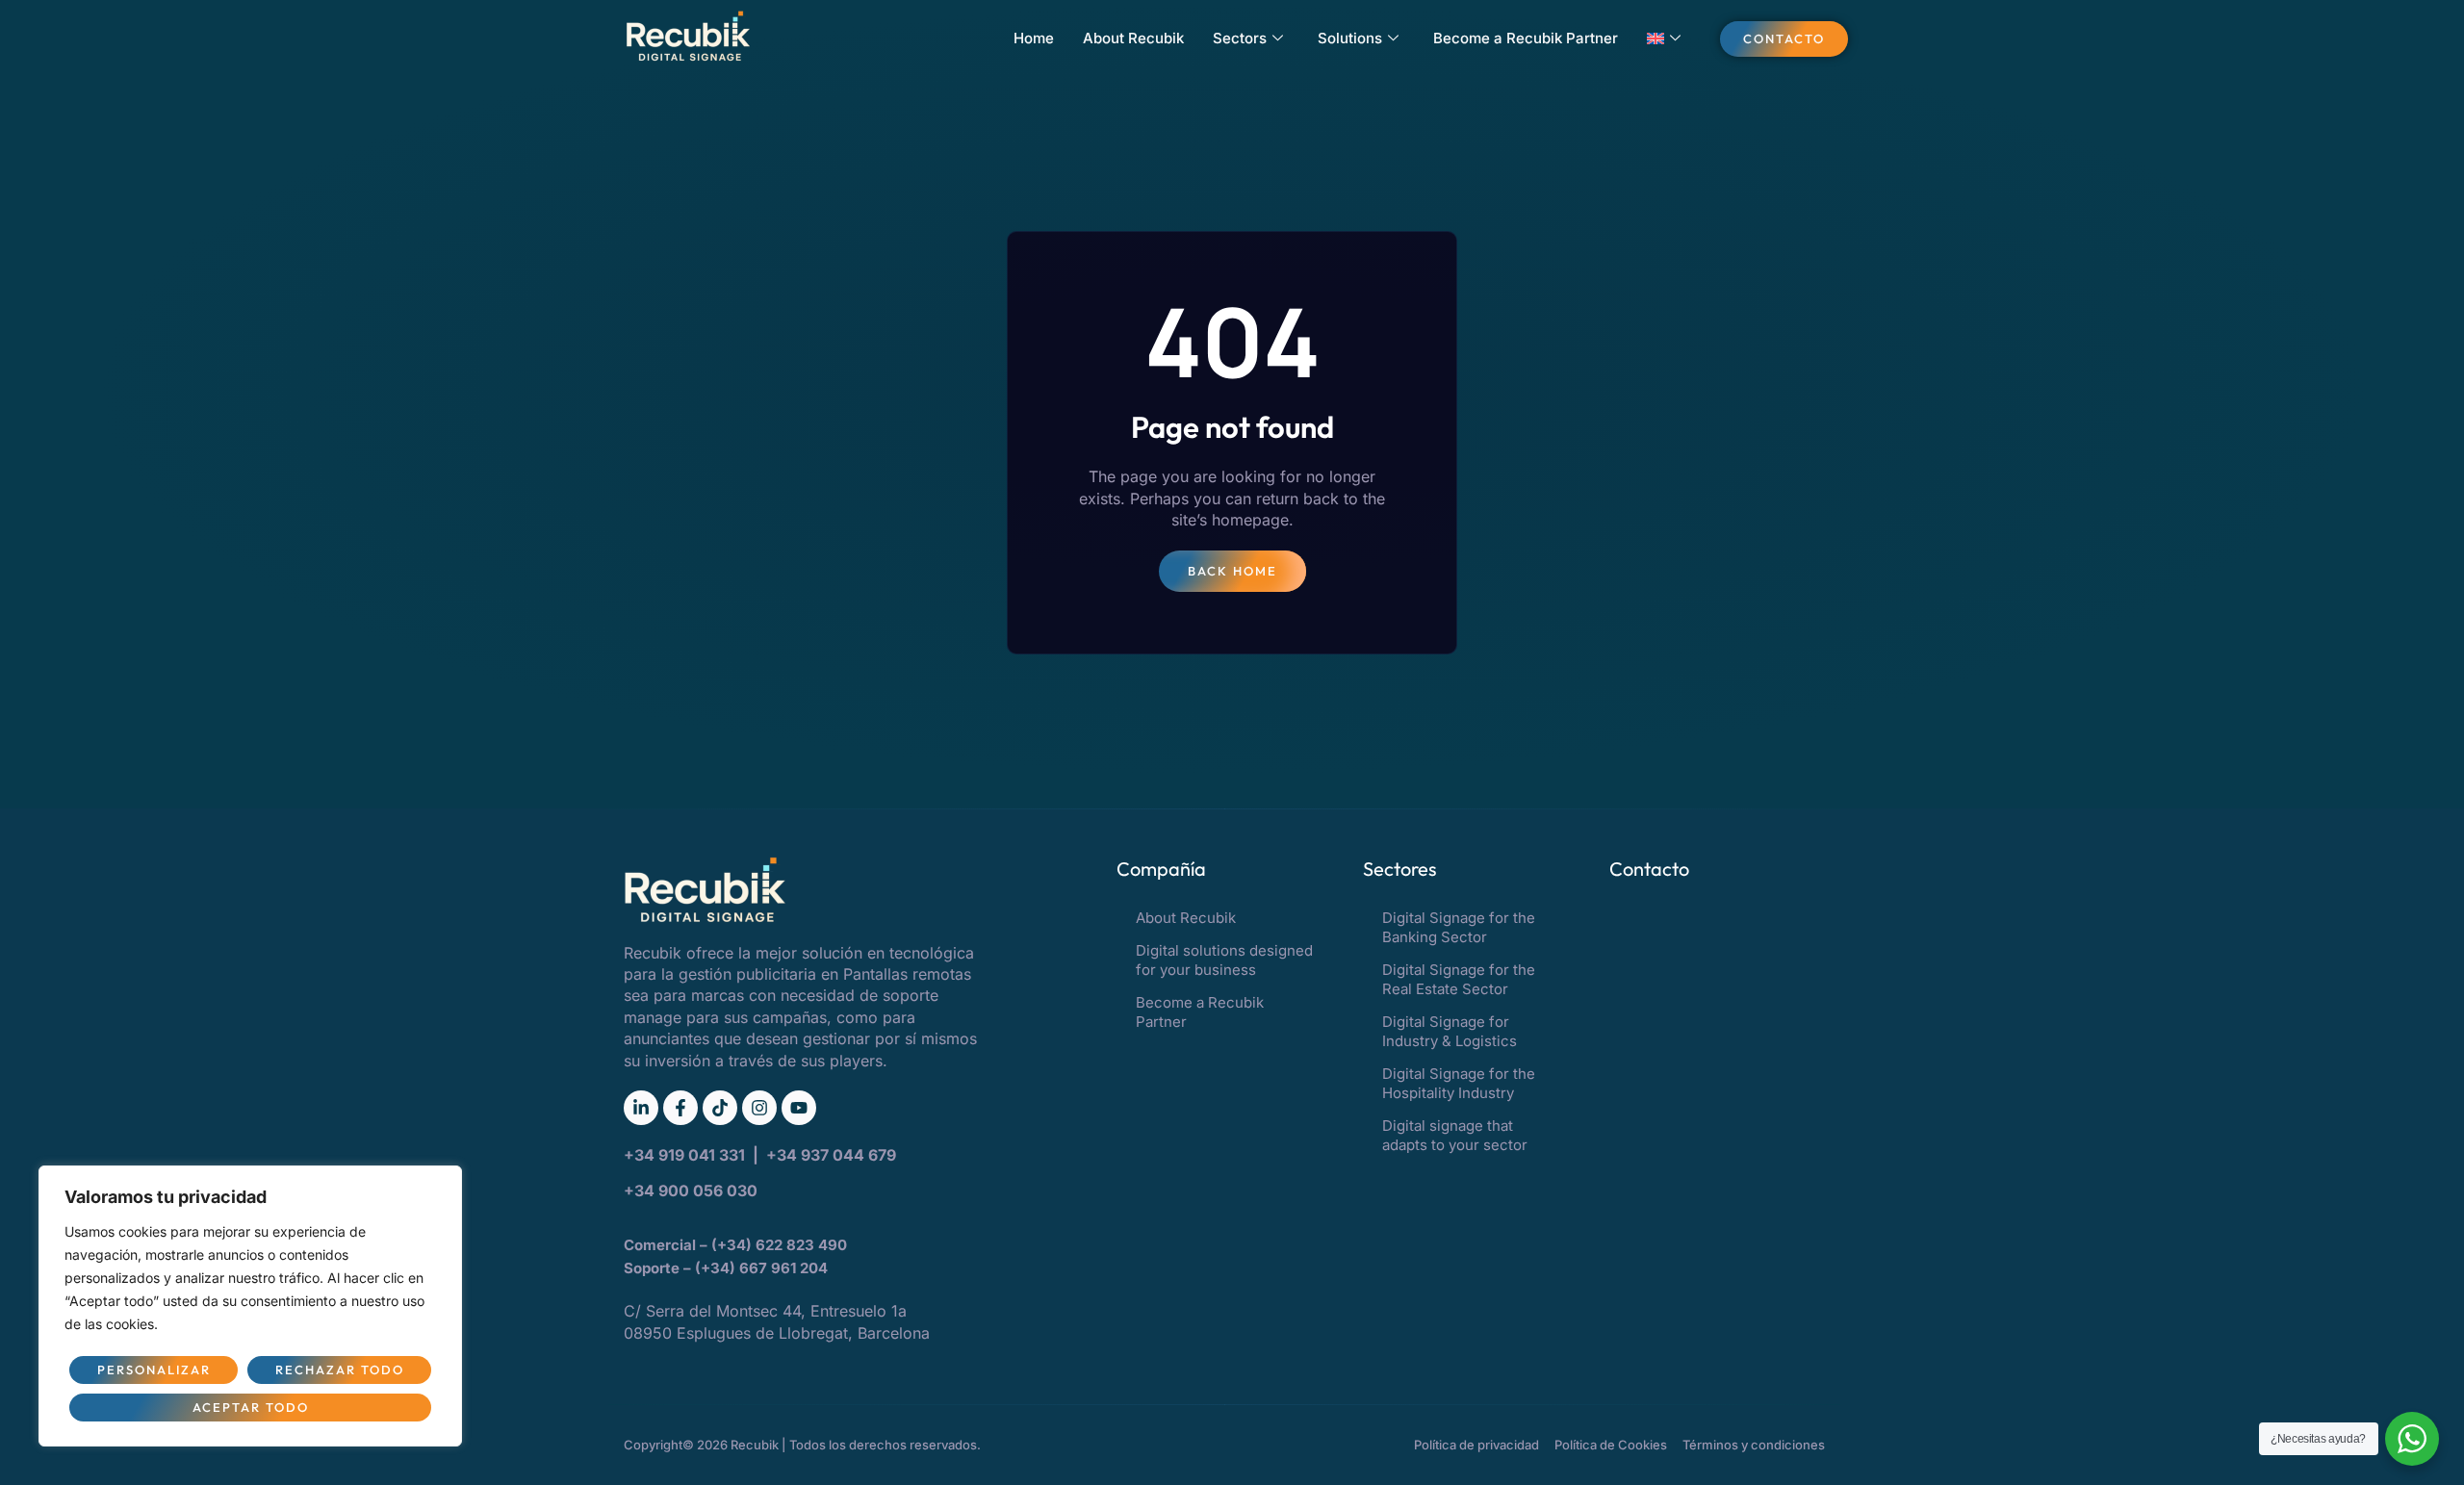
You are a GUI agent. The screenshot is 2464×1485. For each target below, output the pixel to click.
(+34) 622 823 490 (781, 1245)
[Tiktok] (720, 1108)
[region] (250, 1306)
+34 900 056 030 (691, 1191)
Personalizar (154, 1370)
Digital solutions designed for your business (1224, 960)
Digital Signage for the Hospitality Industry (1459, 1083)
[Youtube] (799, 1108)
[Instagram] (759, 1108)
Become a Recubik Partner (1526, 38)
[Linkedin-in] (641, 1108)
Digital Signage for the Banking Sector (1459, 927)
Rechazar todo (340, 1370)
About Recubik (1133, 38)
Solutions (1350, 38)
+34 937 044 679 (831, 1155)
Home (1034, 38)
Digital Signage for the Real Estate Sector (1459, 979)
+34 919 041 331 (686, 1155)
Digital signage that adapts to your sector (1455, 1135)
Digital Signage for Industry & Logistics (1450, 1031)
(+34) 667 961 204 (761, 1268)
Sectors (1240, 38)
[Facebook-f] (680, 1108)
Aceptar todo (251, 1407)
